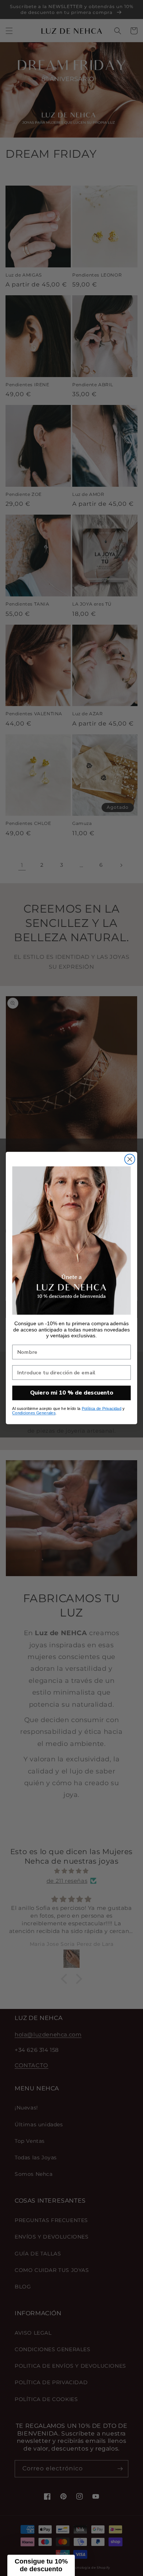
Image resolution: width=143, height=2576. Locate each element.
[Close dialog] (130, 1159)
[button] (41, 2565)
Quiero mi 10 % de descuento (72, 1393)
